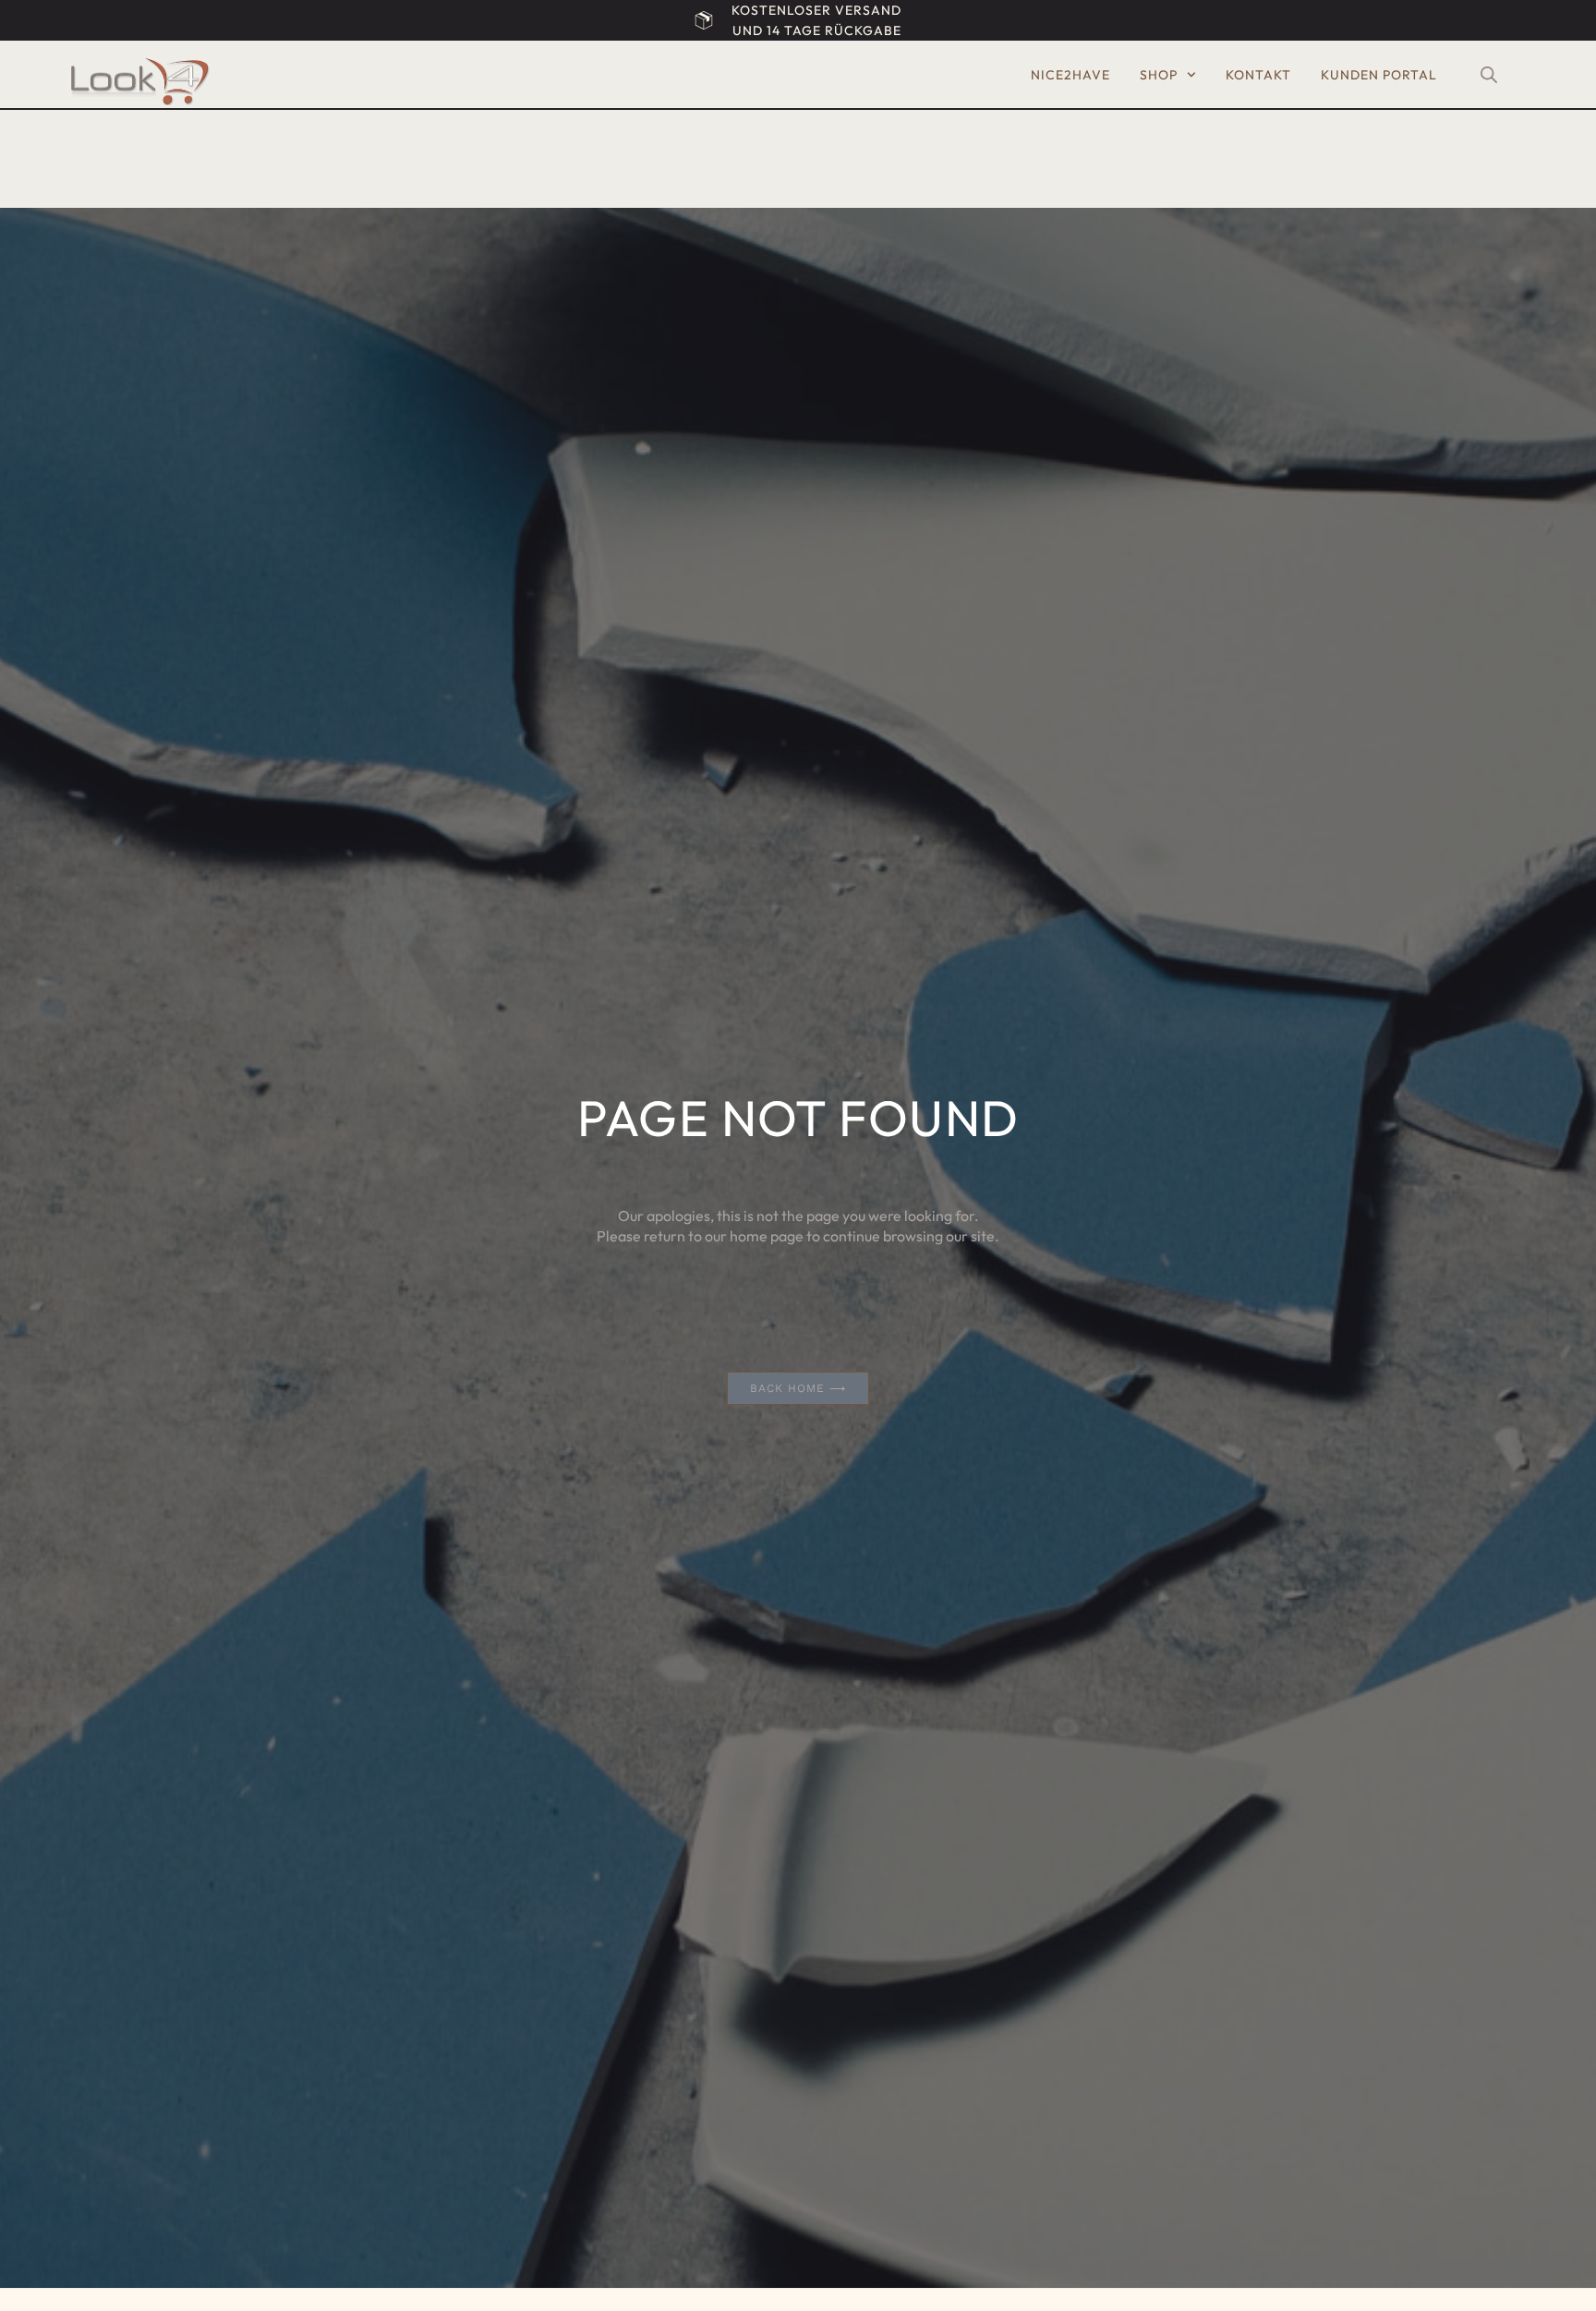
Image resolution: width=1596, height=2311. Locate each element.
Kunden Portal (1379, 75)
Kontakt (1258, 75)
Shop (1159, 75)
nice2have (1070, 75)
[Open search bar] (1489, 75)
